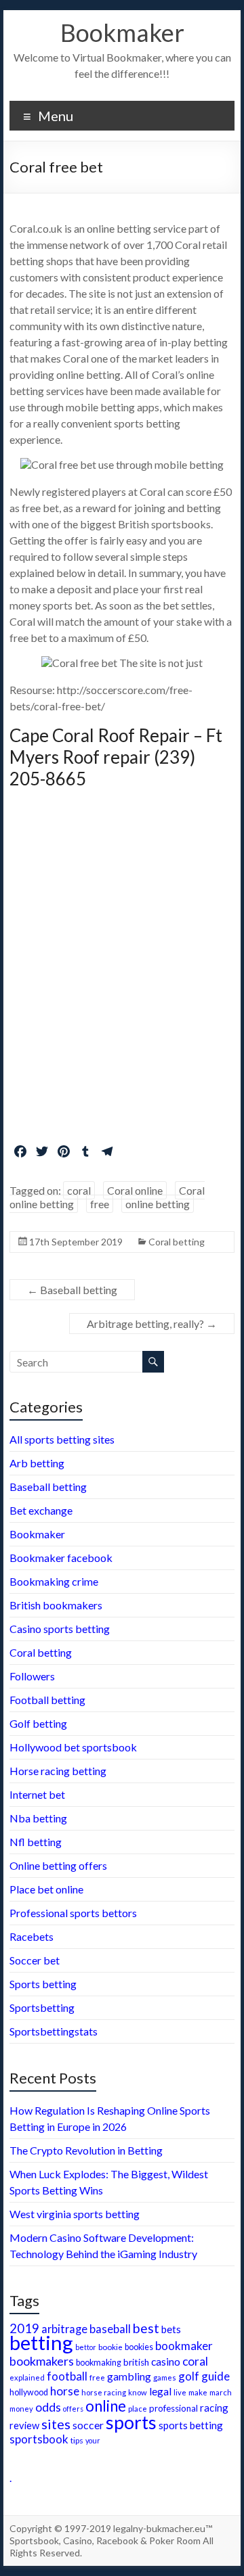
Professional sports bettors (73, 1913)
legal (160, 2391)
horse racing (104, 2392)
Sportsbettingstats (54, 2031)
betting (41, 2342)
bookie (110, 2347)
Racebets (32, 1936)
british (136, 2362)
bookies (139, 2347)
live (180, 2392)
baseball (110, 2329)
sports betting (191, 2425)
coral (79, 1190)
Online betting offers (58, 1865)
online (106, 2406)
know (138, 2392)
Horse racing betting (58, 1771)
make (198, 2392)
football (67, 2376)
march (221, 2392)
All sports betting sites (62, 1439)
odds (48, 2407)
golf (189, 2376)
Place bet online (46, 1889)
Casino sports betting (60, 1629)
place (138, 2409)
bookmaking (99, 2363)
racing (214, 2408)
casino (166, 2362)
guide (216, 2376)
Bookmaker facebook (61, 1558)
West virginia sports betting (75, 2214)
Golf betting (38, 1723)
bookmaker (184, 2346)
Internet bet (37, 1794)
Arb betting (37, 1463)
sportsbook (39, 2439)
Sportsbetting (42, 2007)
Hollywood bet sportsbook (73, 1747)
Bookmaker (122, 32)
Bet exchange (41, 1510)
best (146, 2328)
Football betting (47, 1700)
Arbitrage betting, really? (152, 1324)
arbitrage (64, 2329)
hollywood (29, 2392)
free (100, 1204)
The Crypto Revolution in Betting (86, 2150)
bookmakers (42, 2361)
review (24, 2425)
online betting (158, 1204)
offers (73, 2409)
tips (77, 2440)
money (21, 2409)
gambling (129, 2376)
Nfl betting (36, 1842)
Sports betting (43, 1984)
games (165, 2377)
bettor (86, 2347)
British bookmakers (56, 1605)
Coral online (135, 1190)
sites (56, 2424)
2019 (24, 2328)
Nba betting (38, 1818)
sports (131, 2422)
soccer (88, 2425)
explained (27, 2377)
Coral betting (177, 1242)
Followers (32, 1676)
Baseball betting (72, 1290)
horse (65, 2391)
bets (171, 2329)
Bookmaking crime (54, 1581)
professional (174, 2408)
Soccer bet (35, 1960)
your (93, 2440)
